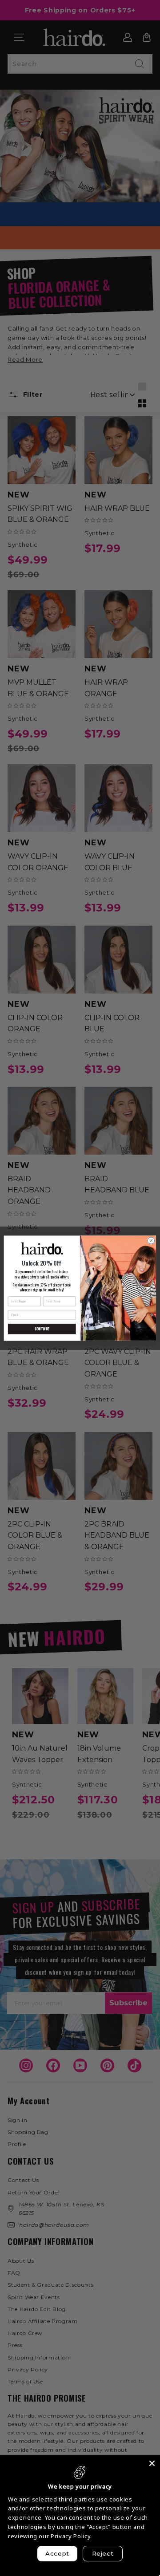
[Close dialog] (151, 1240)
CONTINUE (42, 1328)
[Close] (152, 2463)
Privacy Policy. (71, 2536)
